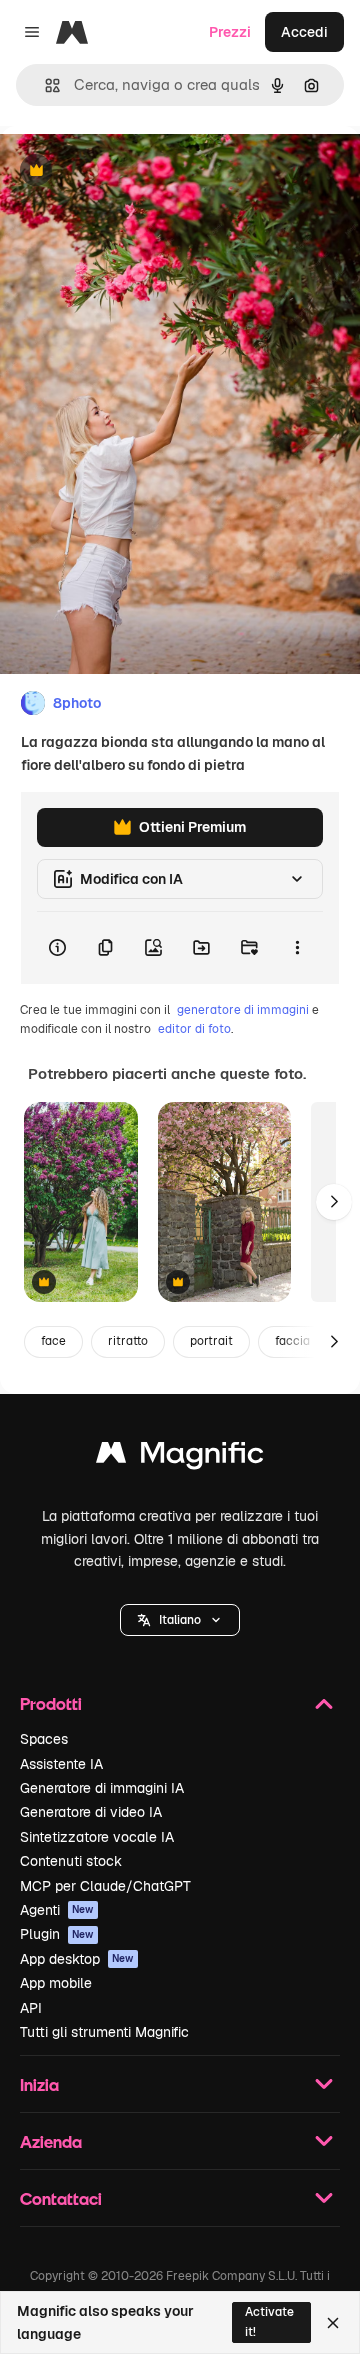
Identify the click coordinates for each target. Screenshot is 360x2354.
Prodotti (51, 1703)
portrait (211, 1341)
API (31, 2008)
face (53, 1341)
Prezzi (230, 32)
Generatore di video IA (91, 1812)
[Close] (333, 2323)
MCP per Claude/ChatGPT (105, 1886)
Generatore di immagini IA (102, 1788)
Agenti (57, 1910)
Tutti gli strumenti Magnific (104, 2032)
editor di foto (194, 1029)
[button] (180, 1620)
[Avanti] (334, 1202)
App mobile (56, 1983)
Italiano (180, 1620)
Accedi (304, 32)
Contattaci (61, 2198)
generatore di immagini (243, 1010)
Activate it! (269, 2321)
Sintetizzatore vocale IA (97, 1837)
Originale (132, 171)
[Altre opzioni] (297, 948)
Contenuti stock (71, 1861)
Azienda (51, 2141)
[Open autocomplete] (44, 85)
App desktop (77, 1959)
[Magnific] (180, 1457)
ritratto (128, 1341)
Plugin (57, 1934)
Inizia (39, 2084)
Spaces (44, 1739)
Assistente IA (61, 1764)
